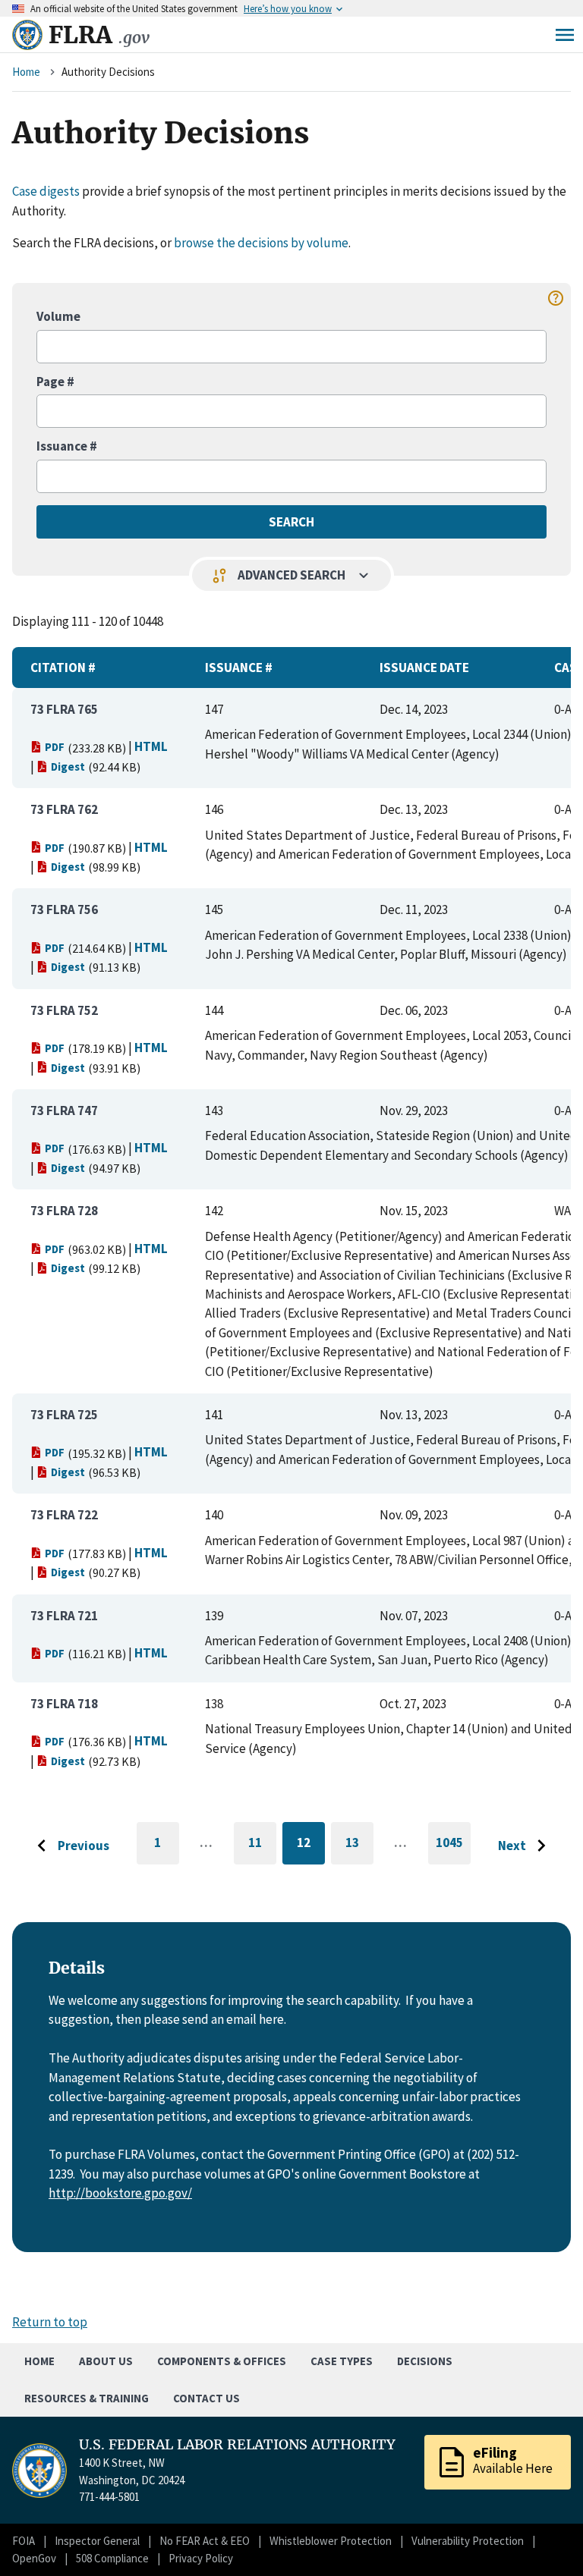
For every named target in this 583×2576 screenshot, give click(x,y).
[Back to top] (545, 2538)
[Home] (27, 35)
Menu (565, 35)
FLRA (99, 35)
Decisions (425, 2361)
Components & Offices (222, 2361)
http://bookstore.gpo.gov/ (120, 2193)
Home (26, 72)
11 (262, 1845)
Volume (58, 316)
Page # (55, 382)
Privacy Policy (201, 2558)
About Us (106, 2361)
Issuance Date (424, 668)
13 (359, 1845)
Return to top (50, 2322)
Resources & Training (87, 2398)
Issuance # (67, 446)
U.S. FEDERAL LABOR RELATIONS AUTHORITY (237, 2445)
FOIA (24, 2541)
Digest (68, 767)
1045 (453, 1849)
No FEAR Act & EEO (205, 2541)
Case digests (46, 191)
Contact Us (206, 2398)
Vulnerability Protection (468, 2541)
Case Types (342, 2361)
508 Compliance (112, 2558)
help (556, 298)
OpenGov (34, 2558)
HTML (151, 746)
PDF (55, 747)
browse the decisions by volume (261, 243)
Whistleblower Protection (331, 2541)
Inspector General (97, 2541)
